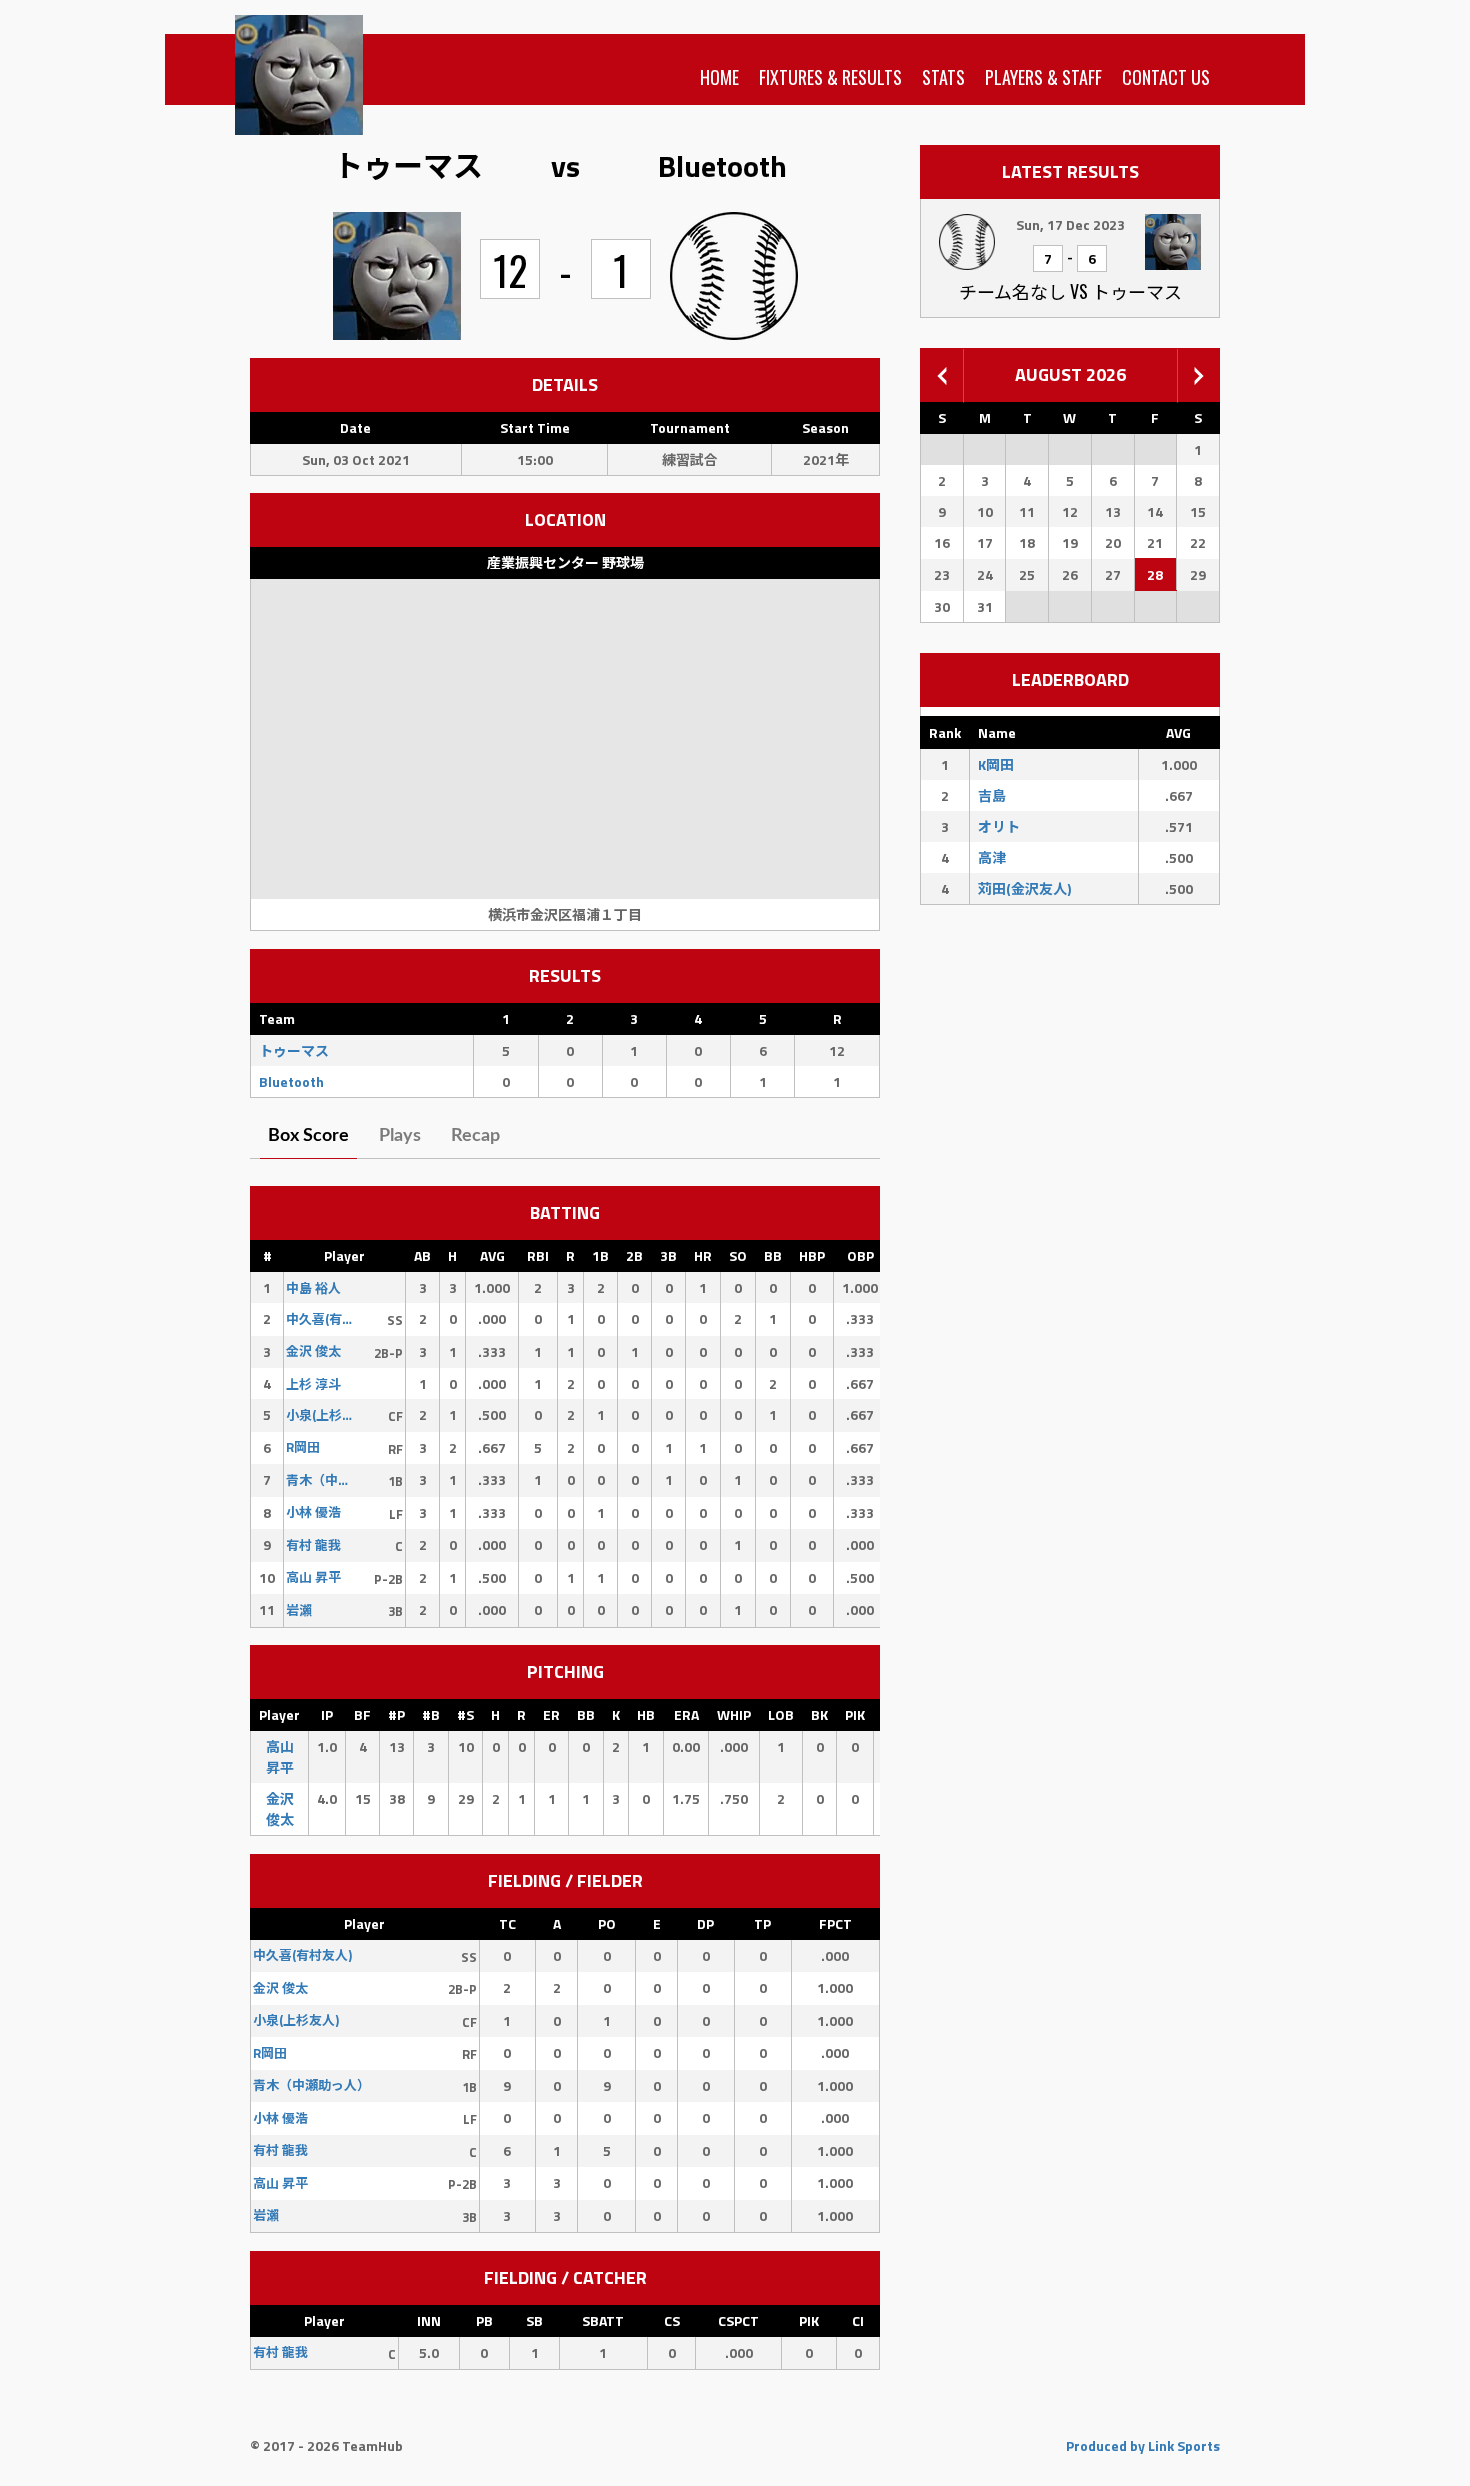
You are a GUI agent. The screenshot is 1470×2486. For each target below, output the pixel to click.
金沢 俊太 (280, 1809)
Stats (943, 77)
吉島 (992, 795)
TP (762, 1923)
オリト (999, 826)
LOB (781, 1714)
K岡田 (996, 764)
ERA (686, 1714)
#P (396, 1714)
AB (422, 1255)
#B (431, 1714)
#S (465, 1714)
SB (534, 2320)
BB (773, 1255)
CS (672, 2320)
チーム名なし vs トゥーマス (1070, 291)
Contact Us (1166, 77)
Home (719, 77)
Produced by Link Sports (1143, 2445)
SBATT (603, 2320)
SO (738, 1255)
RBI (538, 1255)
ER (551, 1714)
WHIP (734, 1714)
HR (703, 1255)
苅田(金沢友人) (1024, 888)
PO (607, 1923)
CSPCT (738, 2320)
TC (507, 1923)
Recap (475, 1136)
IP (327, 1714)
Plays (400, 1136)
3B (668, 1255)
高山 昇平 (280, 1757)
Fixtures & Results (830, 77)
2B (634, 1255)
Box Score (308, 1136)
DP (705, 1923)
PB (484, 2320)
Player (344, 1255)
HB (646, 1714)
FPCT (835, 1923)
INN (429, 2320)
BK (819, 1714)
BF (362, 1714)
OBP (860, 1255)
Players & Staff (1043, 77)
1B (600, 1255)
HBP (812, 1255)
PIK (855, 1714)
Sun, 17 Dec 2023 (1070, 224)
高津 (992, 857)
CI (858, 2320)
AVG (492, 1255)
